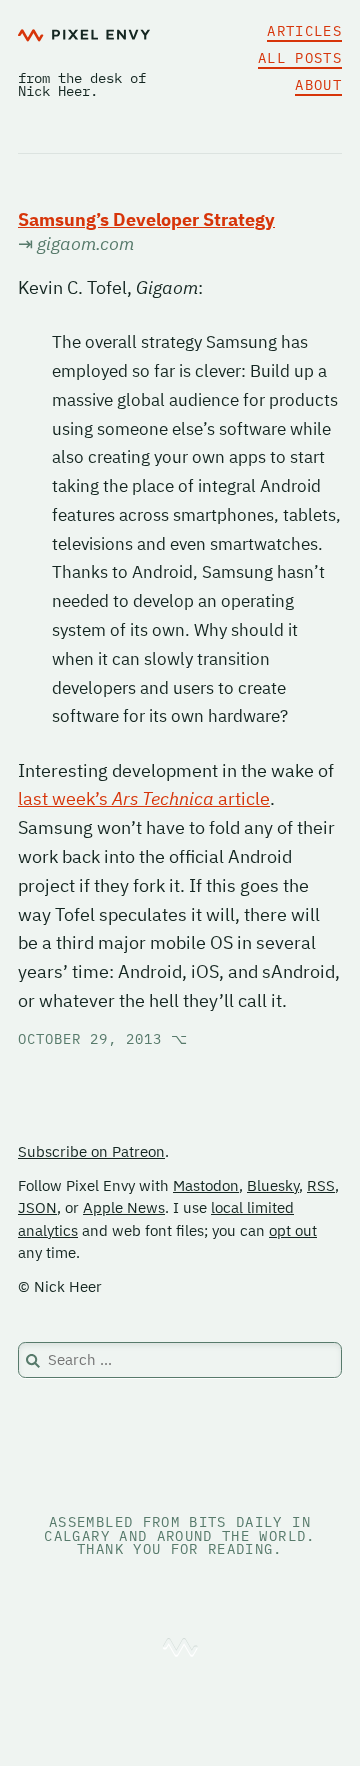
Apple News (124, 1207)
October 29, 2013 (103, 1039)
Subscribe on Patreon (91, 1151)
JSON (37, 1207)
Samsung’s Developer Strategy (146, 219)
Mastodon (206, 1185)
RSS (321, 1185)
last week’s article (144, 798)
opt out (293, 1230)
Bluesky (273, 1185)
